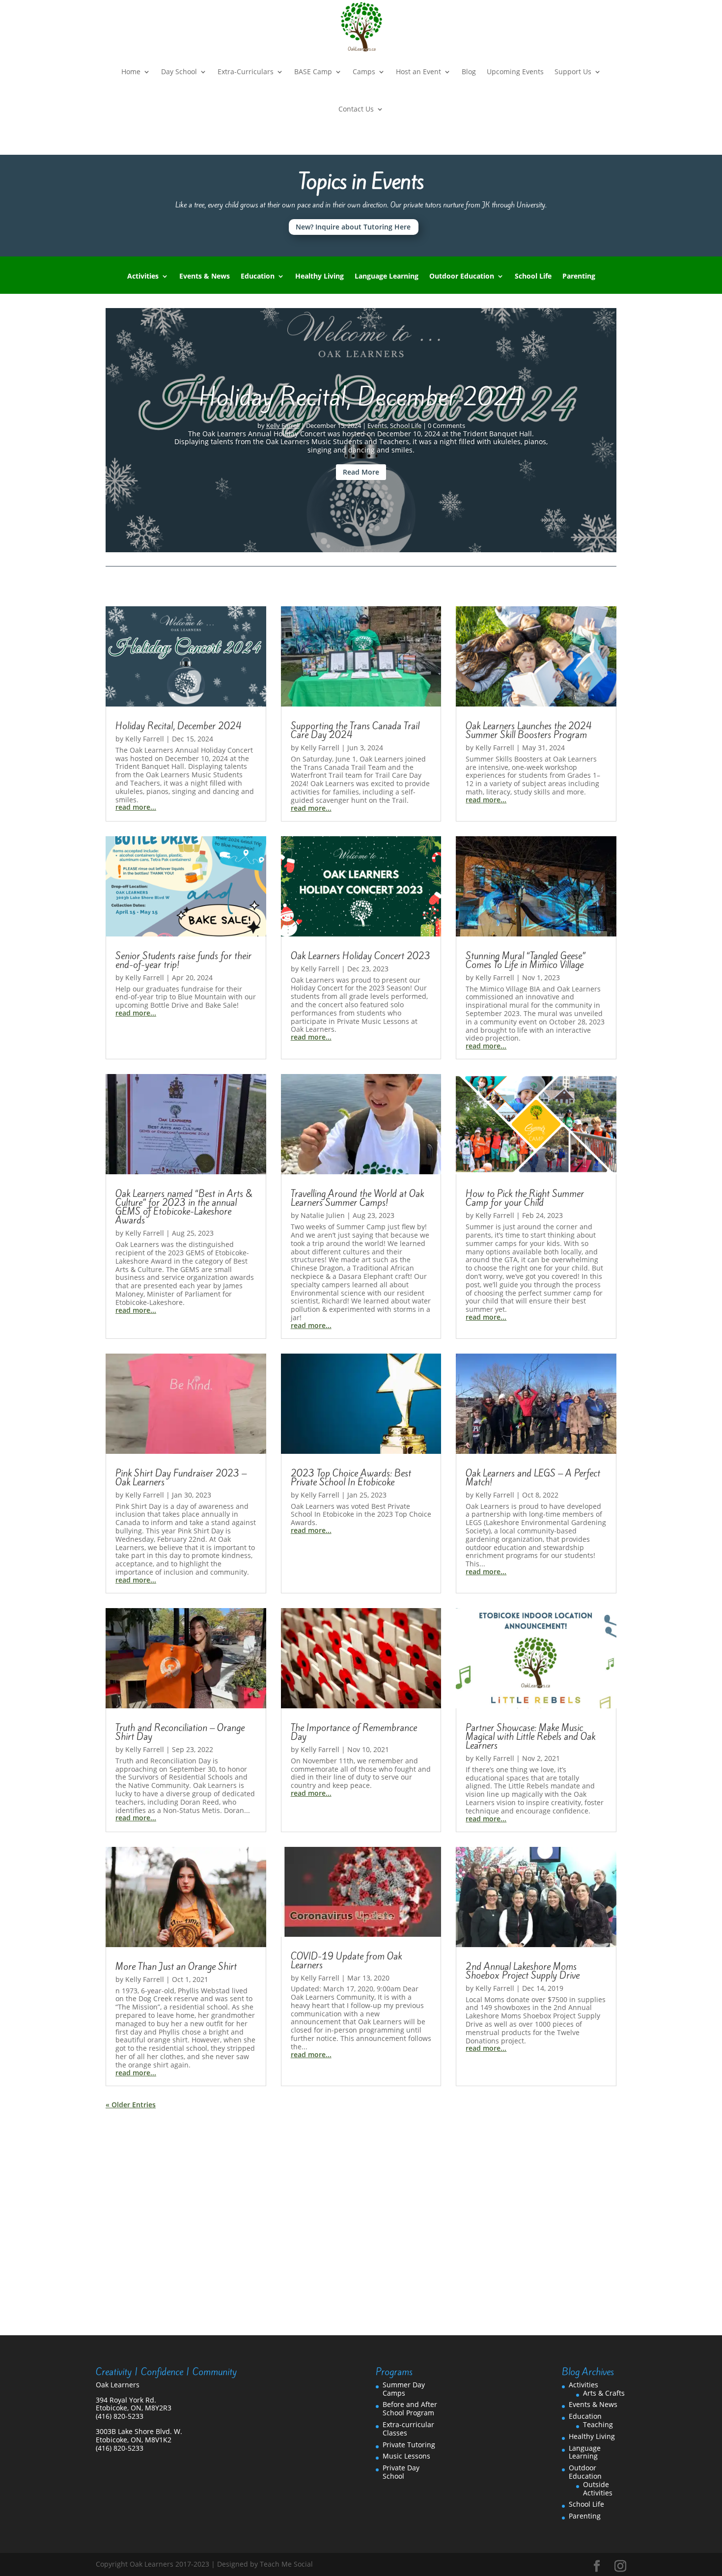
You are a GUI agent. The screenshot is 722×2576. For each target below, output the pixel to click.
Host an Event (418, 71)
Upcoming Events (515, 71)
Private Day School (401, 2472)
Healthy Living (319, 277)
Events (377, 425)
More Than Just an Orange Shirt (176, 1966)
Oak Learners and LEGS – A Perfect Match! (533, 1477)
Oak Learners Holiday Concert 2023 (361, 956)
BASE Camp (313, 71)
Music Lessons (406, 2456)
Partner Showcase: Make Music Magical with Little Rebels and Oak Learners (530, 1736)
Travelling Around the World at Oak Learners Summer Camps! (357, 1198)
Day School (179, 71)
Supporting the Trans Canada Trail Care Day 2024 (355, 730)
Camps (364, 71)
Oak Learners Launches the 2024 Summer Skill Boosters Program (529, 730)
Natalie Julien (323, 1215)
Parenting (579, 277)
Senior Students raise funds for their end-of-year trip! (183, 960)
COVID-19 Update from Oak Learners (346, 1960)
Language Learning (387, 277)
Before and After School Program (410, 2408)
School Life (533, 277)
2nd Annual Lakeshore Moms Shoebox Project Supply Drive (523, 1971)
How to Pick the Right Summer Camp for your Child (525, 1198)
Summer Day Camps (404, 2389)
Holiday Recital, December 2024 (361, 397)
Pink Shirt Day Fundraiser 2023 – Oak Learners (181, 1477)
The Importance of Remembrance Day (354, 1732)
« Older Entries (131, 2105)
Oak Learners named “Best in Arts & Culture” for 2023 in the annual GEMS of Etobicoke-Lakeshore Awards (184, 1207)
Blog (469, 71)
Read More (361, 472)
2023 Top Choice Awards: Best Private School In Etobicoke (351, 1477)
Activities (143, 277)
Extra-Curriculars (246, 71)
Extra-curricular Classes (408, 2429)
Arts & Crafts (604, 2393)
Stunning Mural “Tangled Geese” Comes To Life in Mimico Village (526, 960)
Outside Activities (598, 2489)
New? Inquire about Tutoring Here (353, 227)
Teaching (598, 2424)
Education (258, 277)
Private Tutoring (409, 2445)
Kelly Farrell (283, 425)
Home (131, 71)
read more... (136, 807)
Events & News (205, 277)
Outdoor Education (462, 277)
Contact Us (356, 109)
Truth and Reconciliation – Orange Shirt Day (180, 1732)
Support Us (573, 71)
